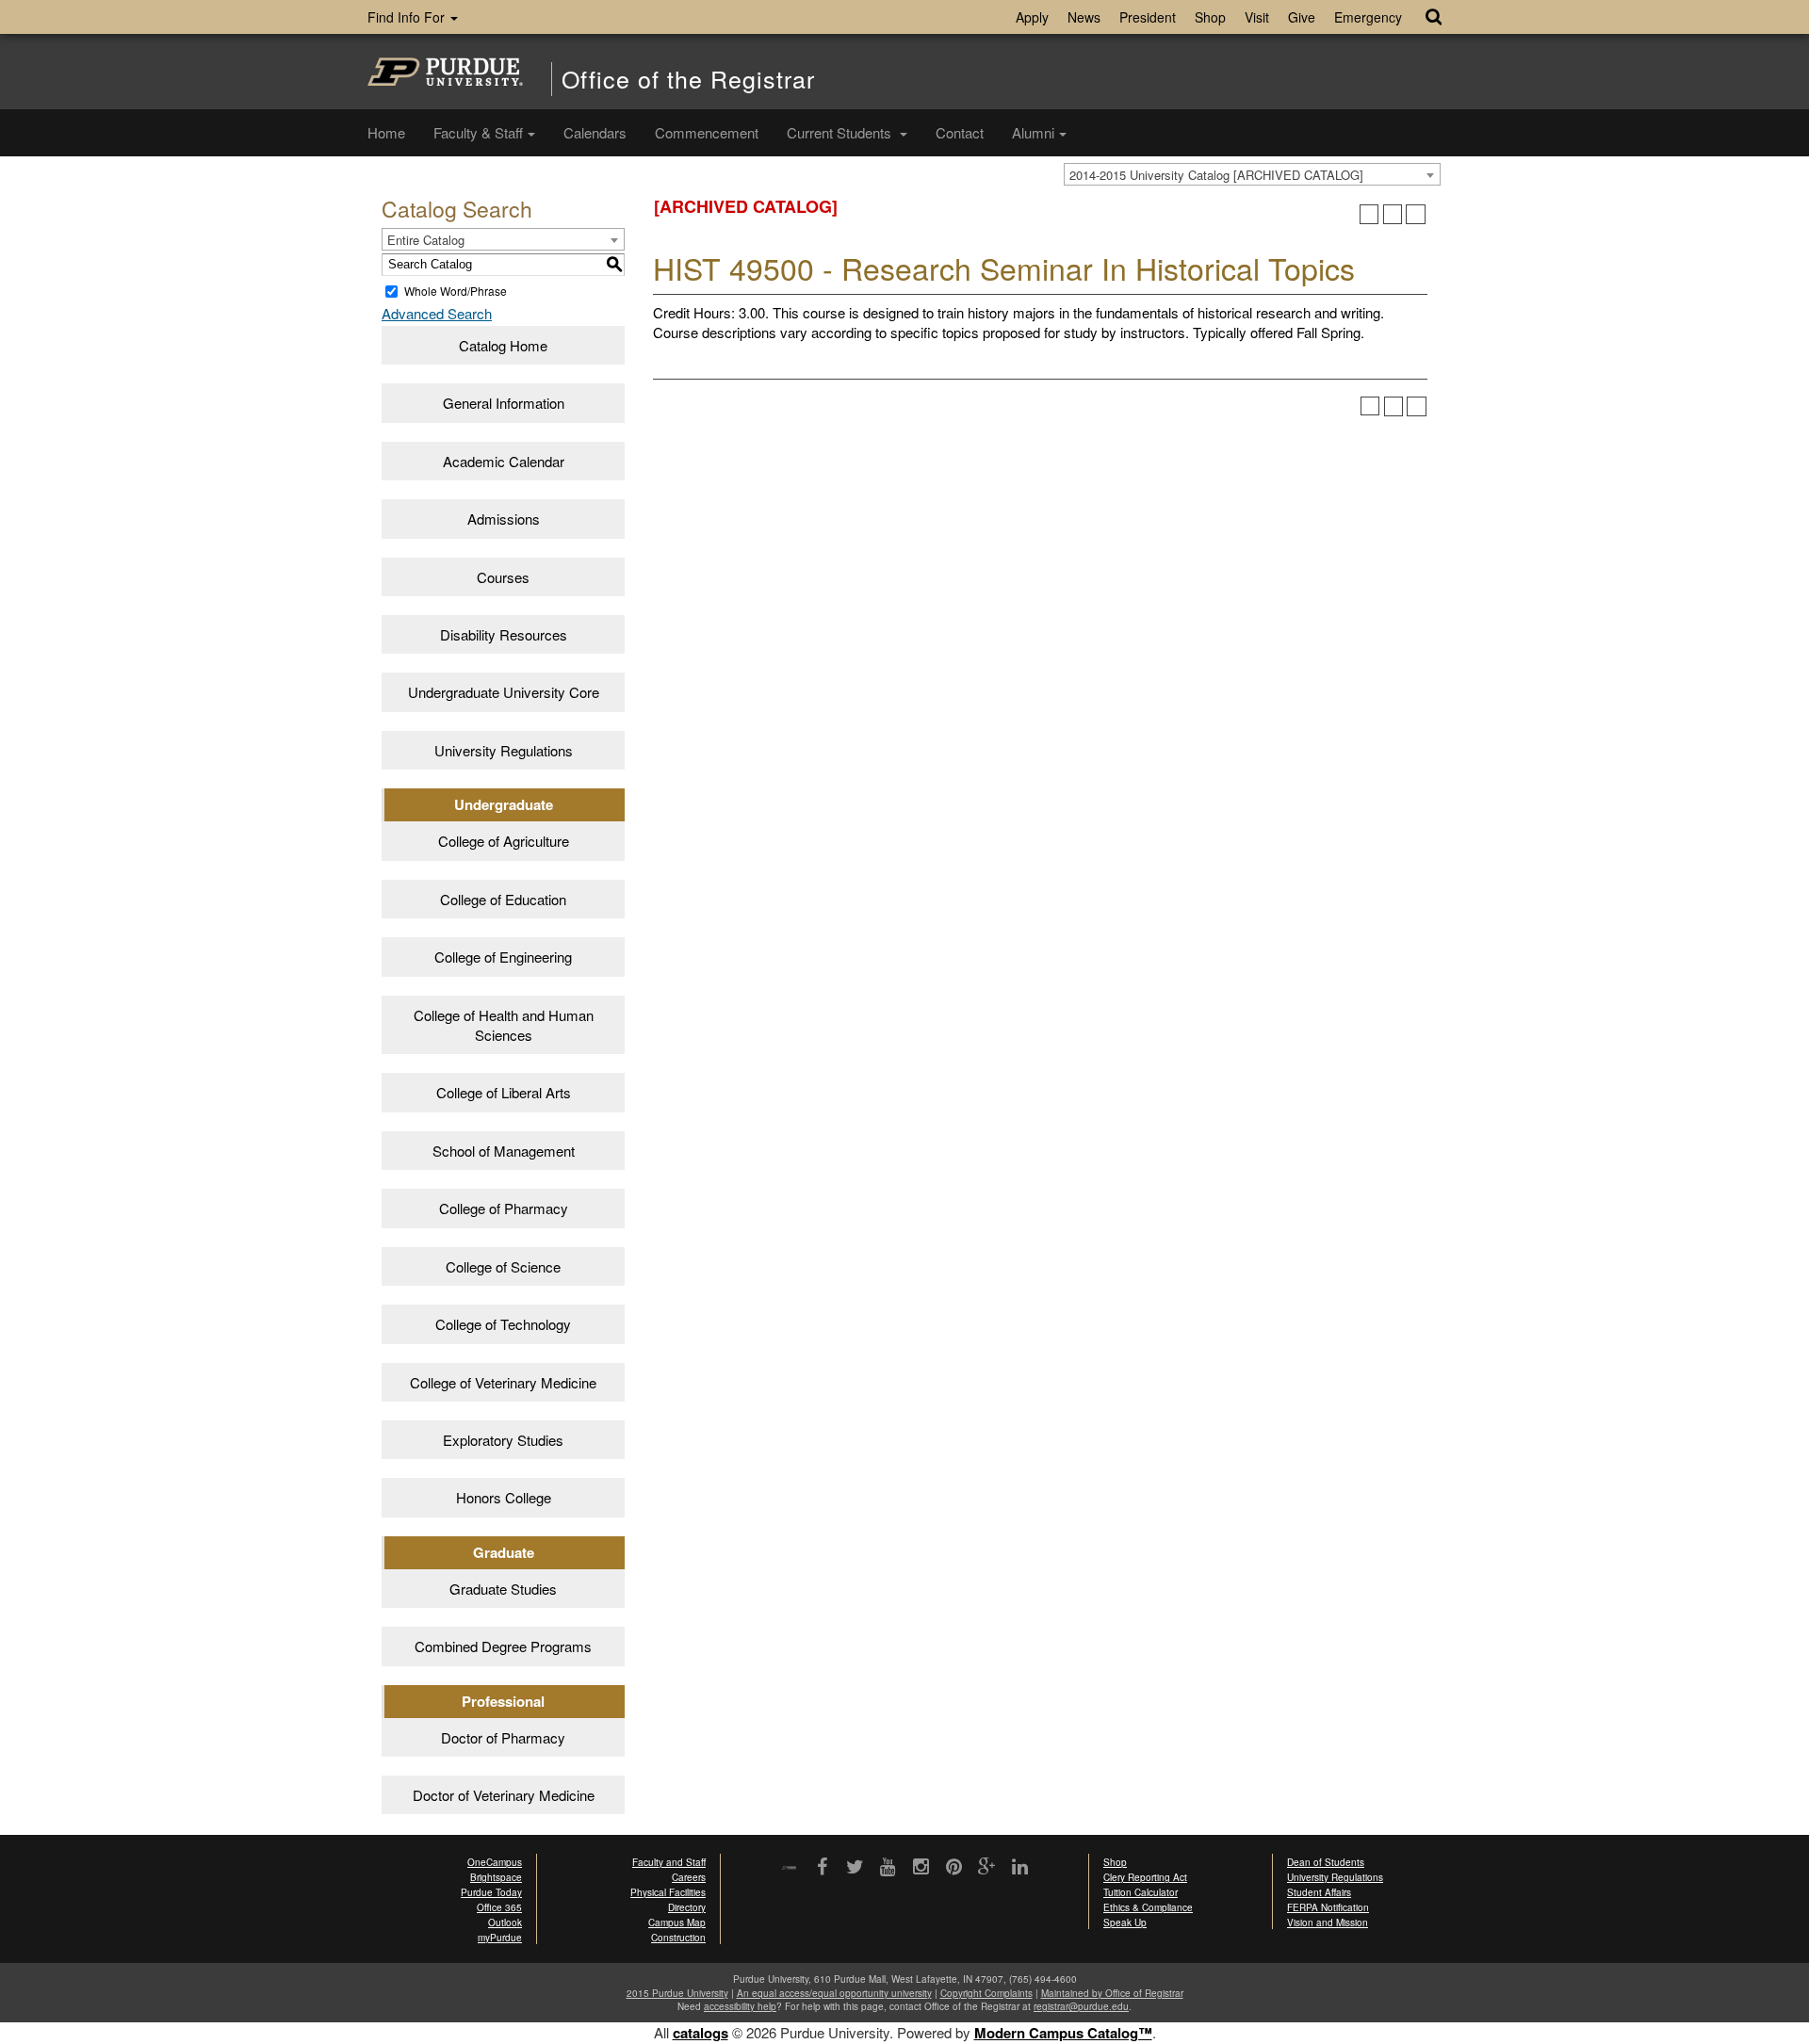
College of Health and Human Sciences (504, 1025)
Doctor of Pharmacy (503, 1737)
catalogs (701, 2033)
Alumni (1033, 132)
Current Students (841, 132)
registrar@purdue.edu (1081, 2006)
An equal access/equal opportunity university (834, 1993)
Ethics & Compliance (1148, 1907)
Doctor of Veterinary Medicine (504, 1795)
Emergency (1368, 17)
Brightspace (496, 1877)
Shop (1210, 17)
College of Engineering (503, 957)
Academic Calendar (504, 461)
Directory (687, 1907)
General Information (504, 403)
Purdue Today (491, 1892)
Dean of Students (1326, 1862)
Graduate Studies (503, 1589)
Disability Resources (504, 634)
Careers (689, 1877)
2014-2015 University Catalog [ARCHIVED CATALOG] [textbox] (1216, 175)
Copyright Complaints (986, 1993)
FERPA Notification (1328, 1907)
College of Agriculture (504, 841)
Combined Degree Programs (503, 1646)
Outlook (505, 1922)
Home (386, 132)
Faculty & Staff (478, 132)
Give (1302, 17)
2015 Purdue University (677, 1993)
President (1148, 17)
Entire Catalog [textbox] (426, 240)
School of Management (504, 1151)
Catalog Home (503, 345)
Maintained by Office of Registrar (1112, 1993)
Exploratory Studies (503, 1440)
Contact (960, 132)
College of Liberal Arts (504, 1092)
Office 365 (499, 1907)
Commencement (707, 132)
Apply (1032, 17)
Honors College (504, 1497)
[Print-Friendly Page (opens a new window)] (1393, 214)
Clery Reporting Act (1145, 1877)
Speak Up (1125, 1922)
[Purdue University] (445, 72)
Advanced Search (437, 313)
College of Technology (503, 1324)
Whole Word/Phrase (456, 291)
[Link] (822, 1868)
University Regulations (504, 750)
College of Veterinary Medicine (503, 1382)
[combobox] (1252, 174)
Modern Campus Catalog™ (1063, 2033)
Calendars (595, 132)
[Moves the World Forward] (789, 1868)
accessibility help (740, 2006)
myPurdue (500, 1938)
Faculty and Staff (669, 1862)
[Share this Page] (1369, 214)
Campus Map (677, 1922)
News (1084, 17)
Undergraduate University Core (504, 692)
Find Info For (408, 17)
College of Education (503, 899)
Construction (678, 1938)
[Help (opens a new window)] (1416, 214)
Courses (503, 577)
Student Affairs (1319, 1892)
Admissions (504, 519)
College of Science (503, 1266)
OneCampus (495, 1862)
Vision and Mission (1328, 1922)
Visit (1257, 17)
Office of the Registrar (688, 79)
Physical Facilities (668, 1892)
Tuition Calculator (1141, 1892)
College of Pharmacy (504, 1208)
